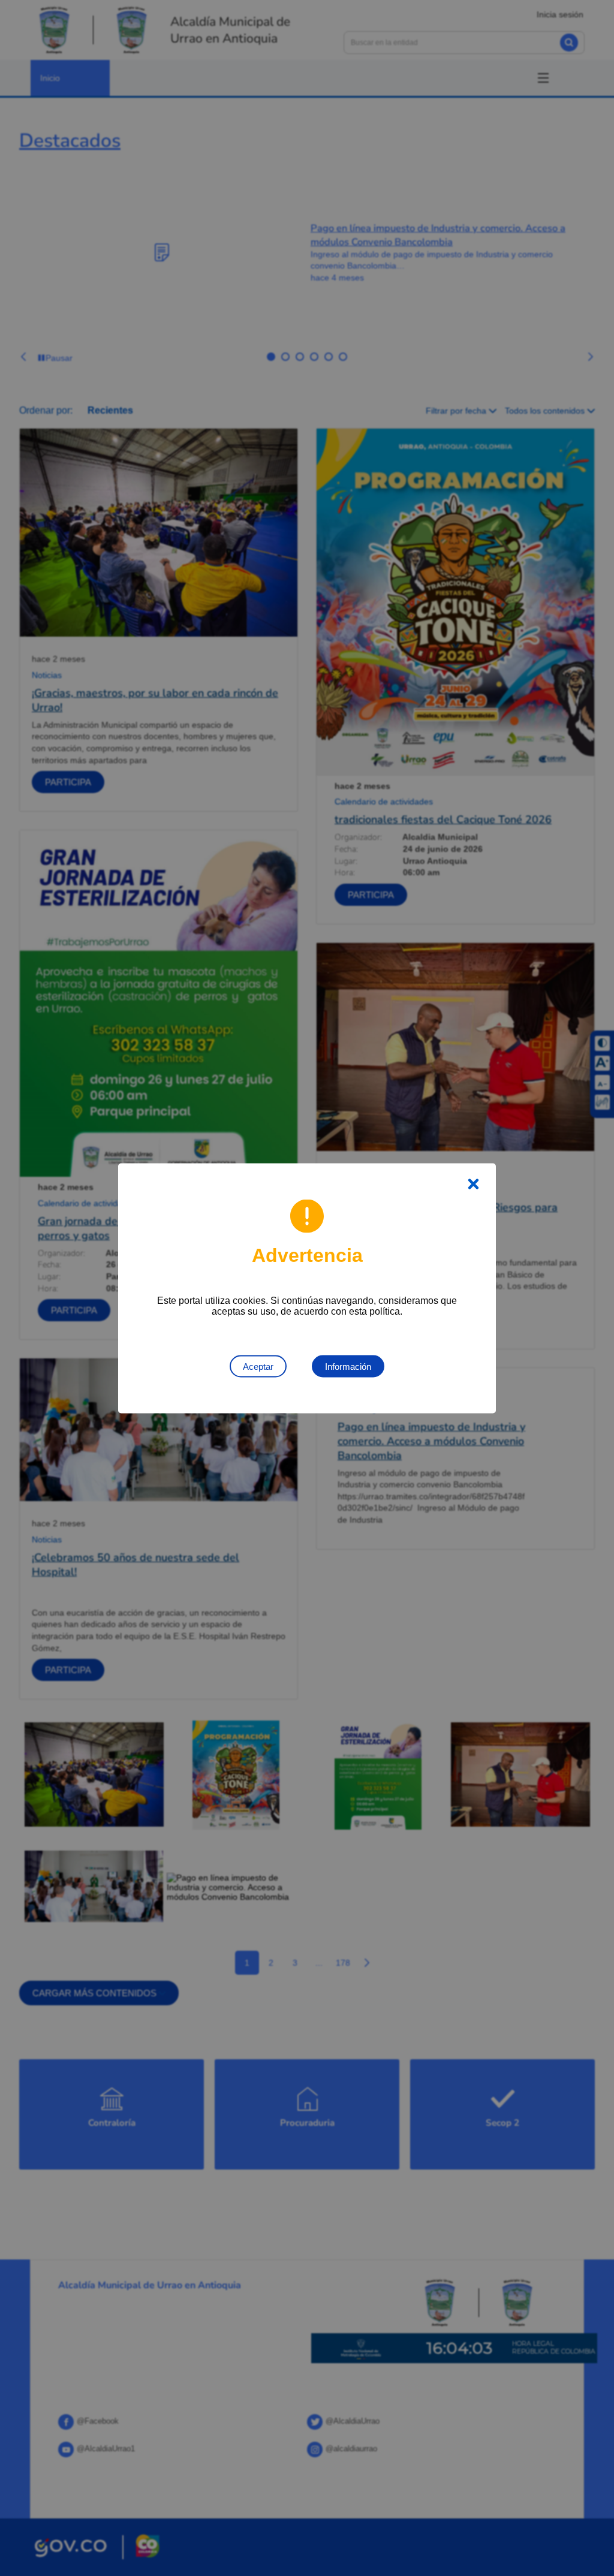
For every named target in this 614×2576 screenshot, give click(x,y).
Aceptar (258, 1366)
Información (348, 1366)
